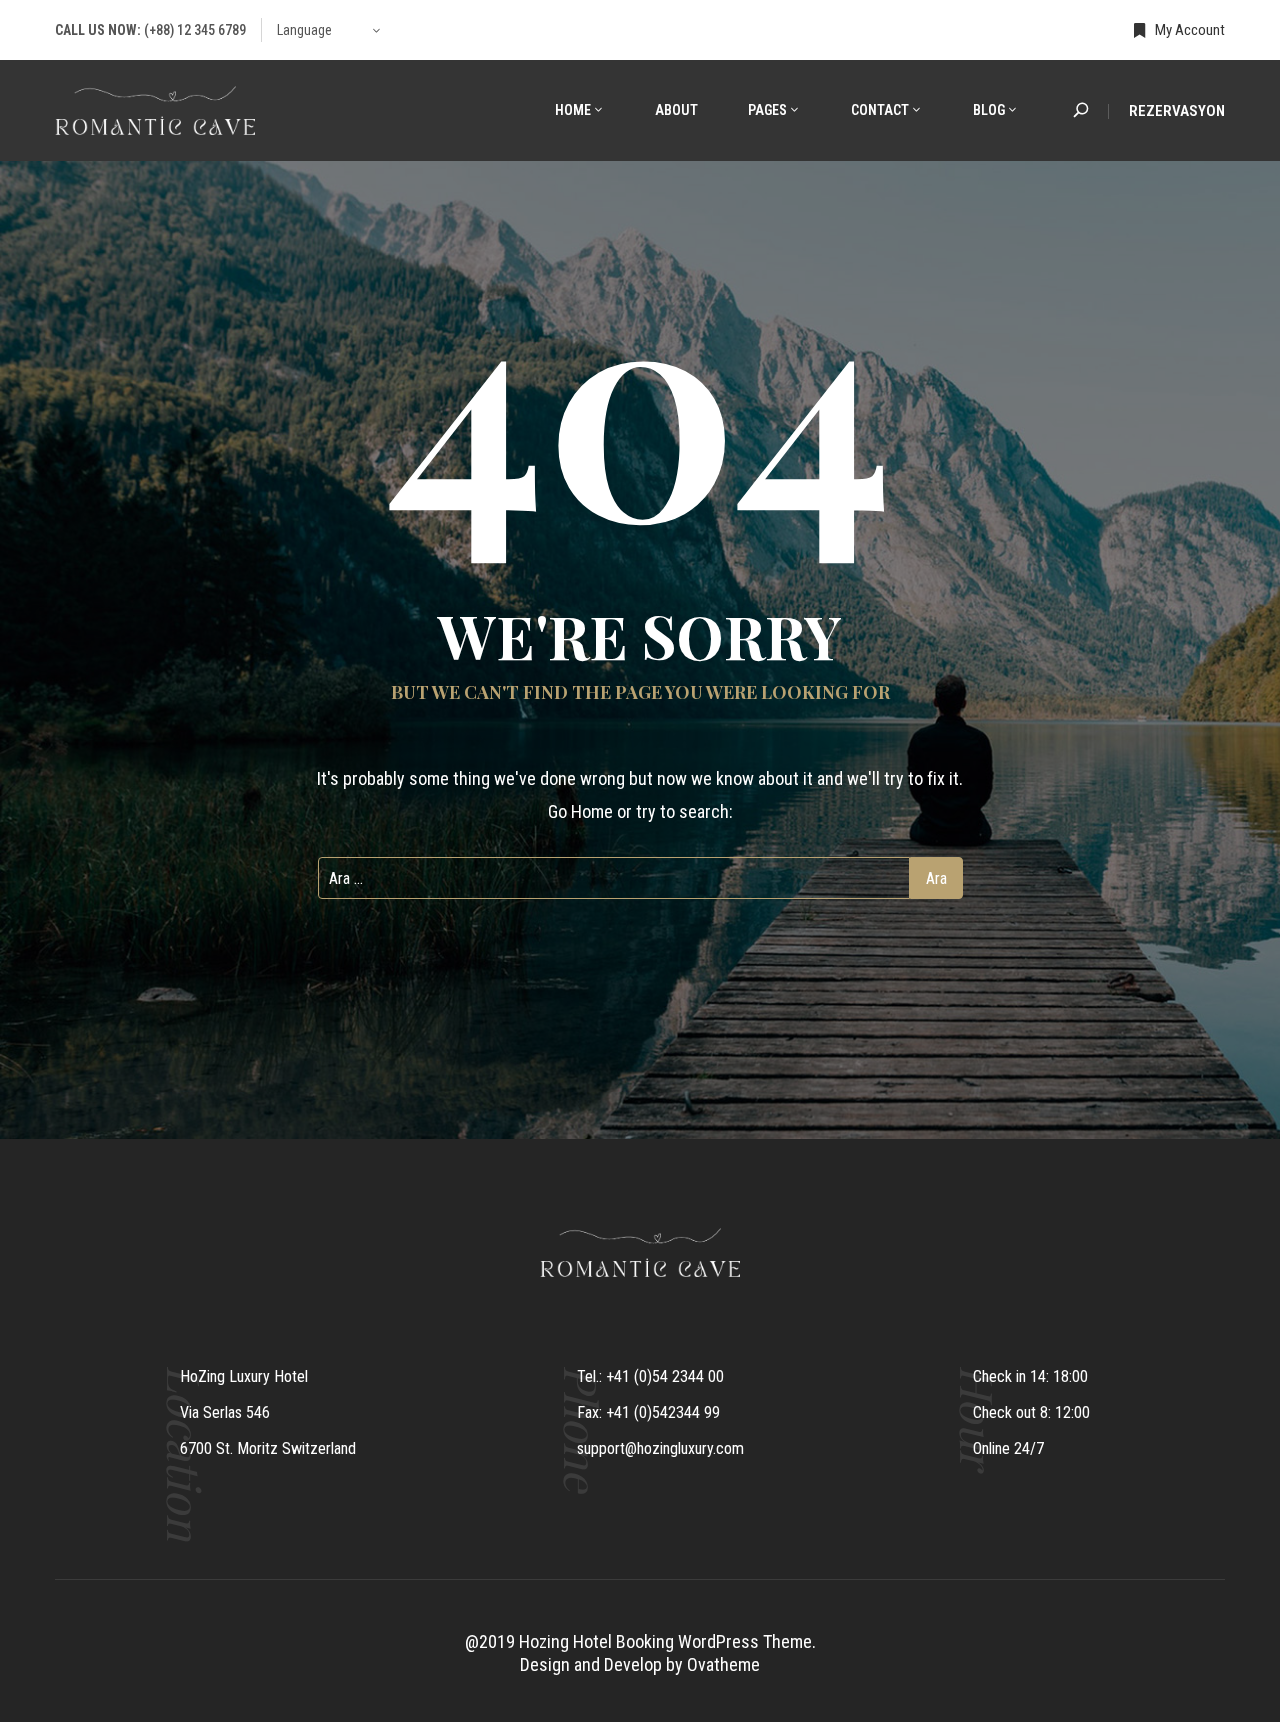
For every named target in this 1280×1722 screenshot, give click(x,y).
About (676, 110)
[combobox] (330, 30)
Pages (767, 110)
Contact (880, 110)
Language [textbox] (304, 30)
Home (573, 110)
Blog (989, 110)
